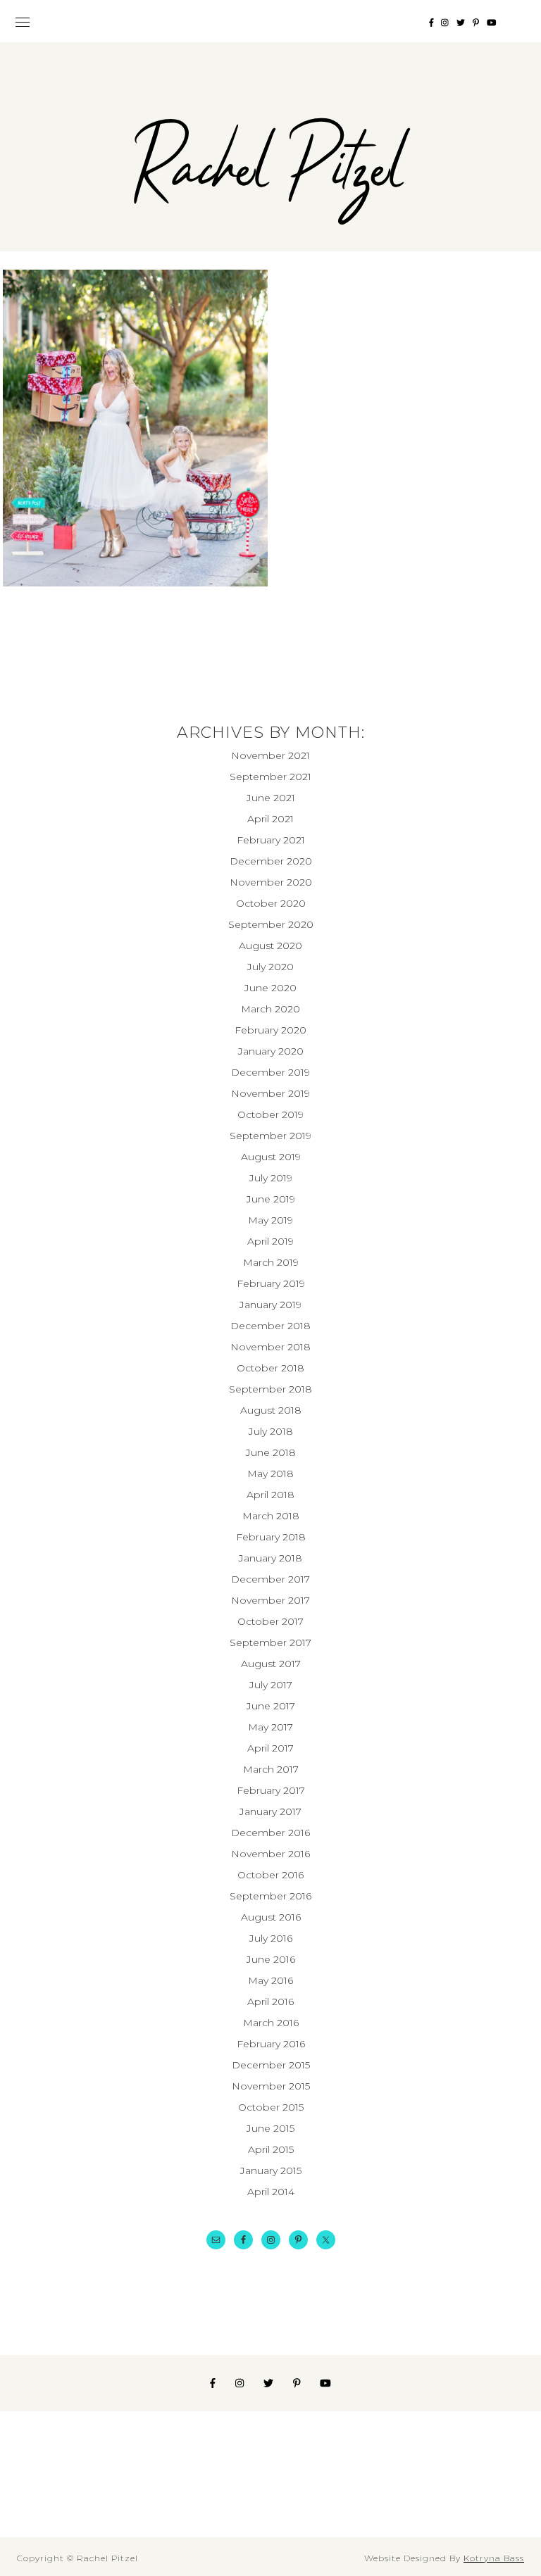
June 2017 (271, 1706)
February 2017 (271, 1790)
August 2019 (271, 1157)
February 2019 (271, 1283)
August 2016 (271, 1917)
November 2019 (270, 1093)
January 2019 (270, 1305)
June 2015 (270, 2128)
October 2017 (270, 1621)
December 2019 (270, 1072)
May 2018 (270, 1474)
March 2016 (271, 2023)
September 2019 (270, 1136)
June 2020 (270, 988)
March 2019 (271, 1262)
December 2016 (270, 1833)
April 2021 (270, 819)
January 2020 (271, 1051)
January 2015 (271, 2170)
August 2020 (270, 945)
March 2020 (270, 1009)
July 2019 (271, 1178)
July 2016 (271, 1938)
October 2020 (271, 903)
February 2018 (271, 1537)
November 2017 (270, 1600)
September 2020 (271, 924)
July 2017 (271, 1685)
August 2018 (271, 1410)
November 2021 (270, 755)
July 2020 (270, 967)
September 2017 (270, 1642)
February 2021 (271, 840)
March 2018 (271, 1516)
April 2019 (270, 1241)
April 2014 (271, 2192)
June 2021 (271, 798)
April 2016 (270, 2002)
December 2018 (270, 1326)
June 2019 (271, 1199)
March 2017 (271, 1769)
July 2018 (271, 1431)
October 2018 (270, 1368)
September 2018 (270, 1389)
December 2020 (271, 861)
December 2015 (271, 2065)
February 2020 (270, 1030)
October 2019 (270, 1114)
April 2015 (271, 2149)
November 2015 (271, 2086)
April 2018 (270, 1495)
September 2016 (270, 1896)
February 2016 (271, 2044)
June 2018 (271, 1452)
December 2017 (270, 1579)
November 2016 (270, 1854)
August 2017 (271, 1664)
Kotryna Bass (494, 2558)
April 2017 (270, 1748)
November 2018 (270, 1347)
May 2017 (270, 1727)
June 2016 (271, 1959)
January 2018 (270, 1558)
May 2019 (270, 1220)
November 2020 (271, 882)
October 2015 (271, 2107)
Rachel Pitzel (270, 171)
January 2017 (270, 1811)
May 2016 (270, 1980)
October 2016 (270, 1875)
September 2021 (270, 777)
